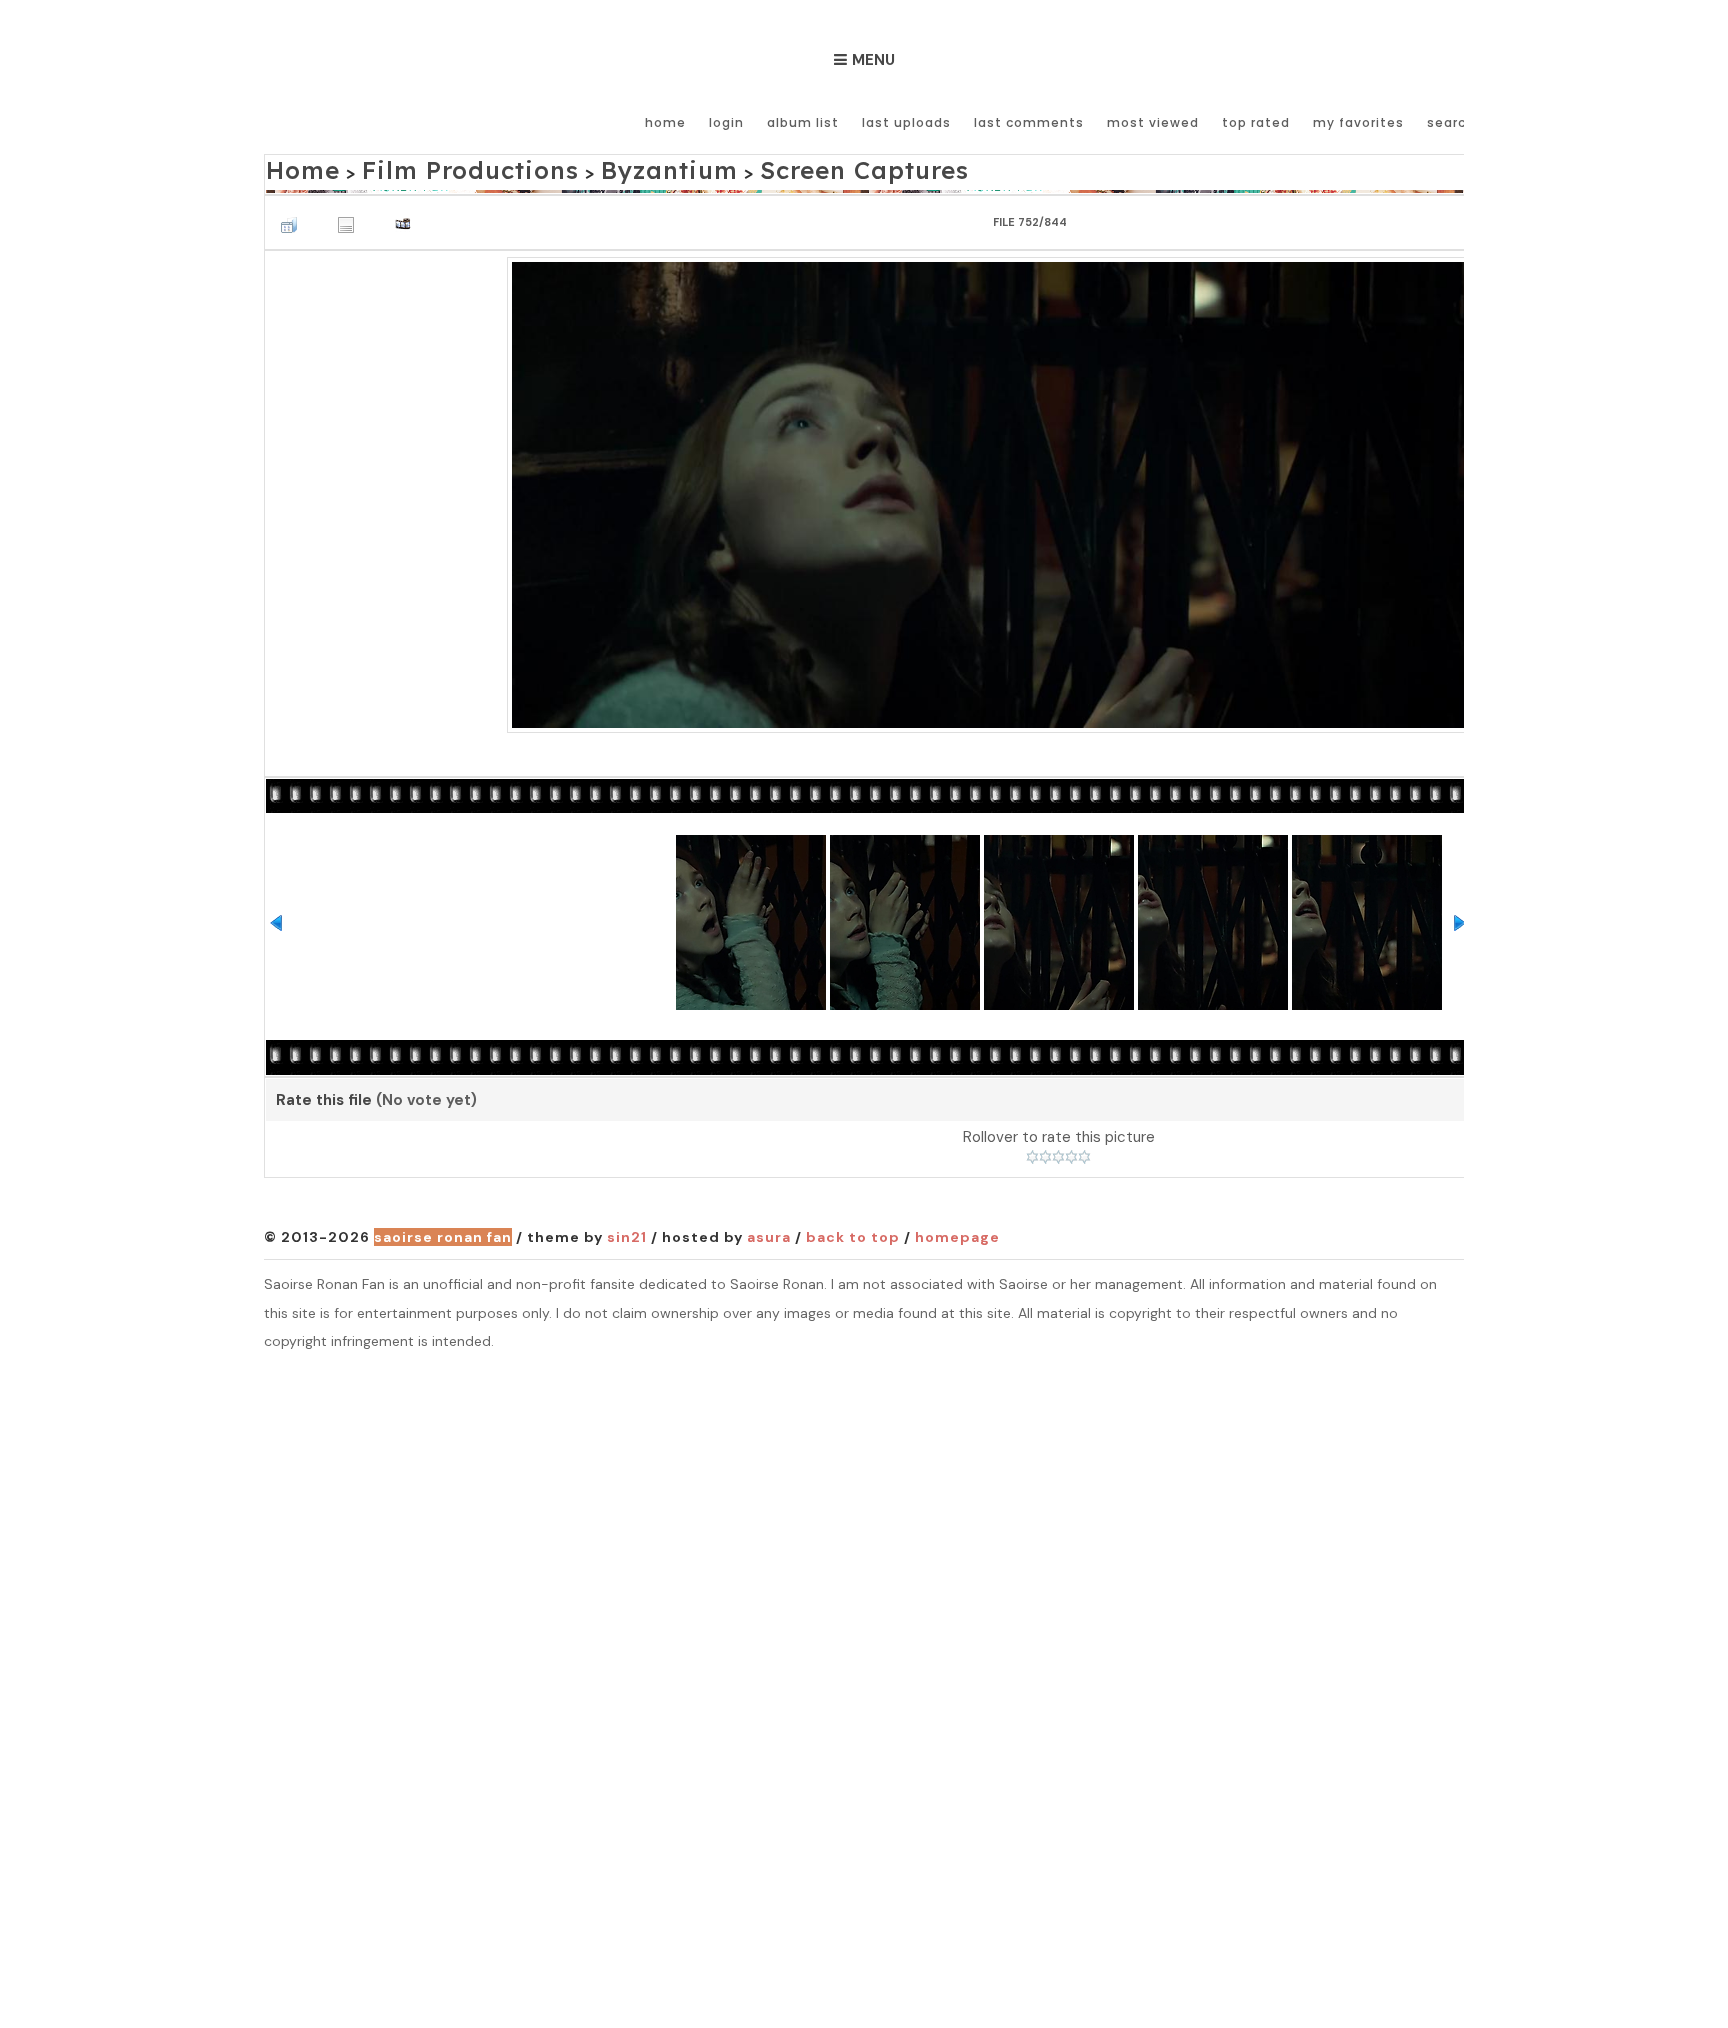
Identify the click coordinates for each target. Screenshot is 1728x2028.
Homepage (957, 1231)
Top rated (1256, 122)
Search (1451, 122)
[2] (1045, 1152)
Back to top (853, 1231)
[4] (1071, 1152)
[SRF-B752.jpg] (1058, 487)
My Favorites (1358, 122)
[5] (1084, 1152)
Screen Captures (736, 166)
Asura (769, 1231)
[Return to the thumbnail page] (294, 213)
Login (726, 122)
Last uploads (906, 122)
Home (665, 122)
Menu (873, 60)
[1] (1032, 1152)
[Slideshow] (408, 213)
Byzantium (582, 166)
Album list (803, 122)
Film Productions (427, 166)
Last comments (1029, 122)
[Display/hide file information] (351, 213)
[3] (1058, 1152)
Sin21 (627, 1231)
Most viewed (1153, 122)
